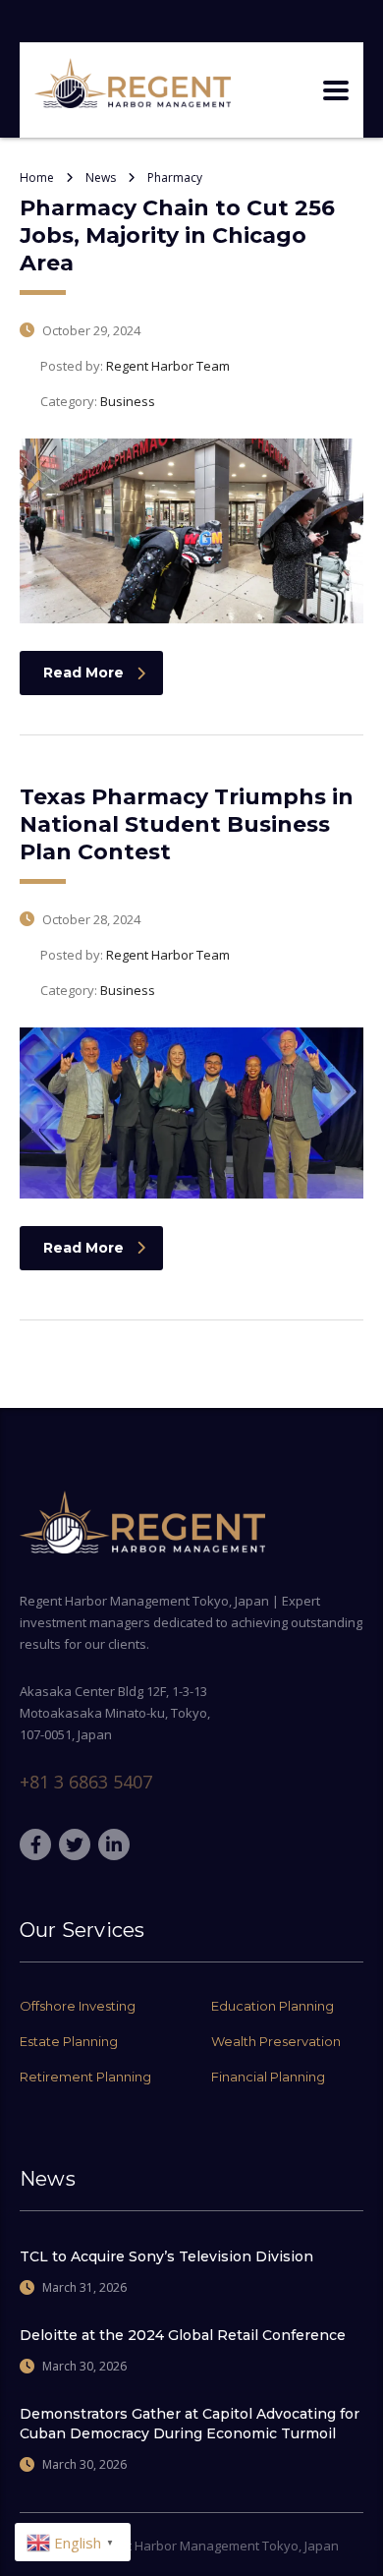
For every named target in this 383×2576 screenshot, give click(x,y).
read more (83, 673)
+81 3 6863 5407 (86, 1782)
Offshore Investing (78, 2006)
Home (37, 177)
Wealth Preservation (276, 2041)
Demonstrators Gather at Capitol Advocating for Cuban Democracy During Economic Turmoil (190, 2424)
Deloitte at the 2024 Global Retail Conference (183, 2335)
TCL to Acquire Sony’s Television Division (166, 2256)
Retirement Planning (85, 2077)
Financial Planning (268, 2077)
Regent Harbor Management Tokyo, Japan (214, 2546)
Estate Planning (69, 2041)
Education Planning (273, 2006)
